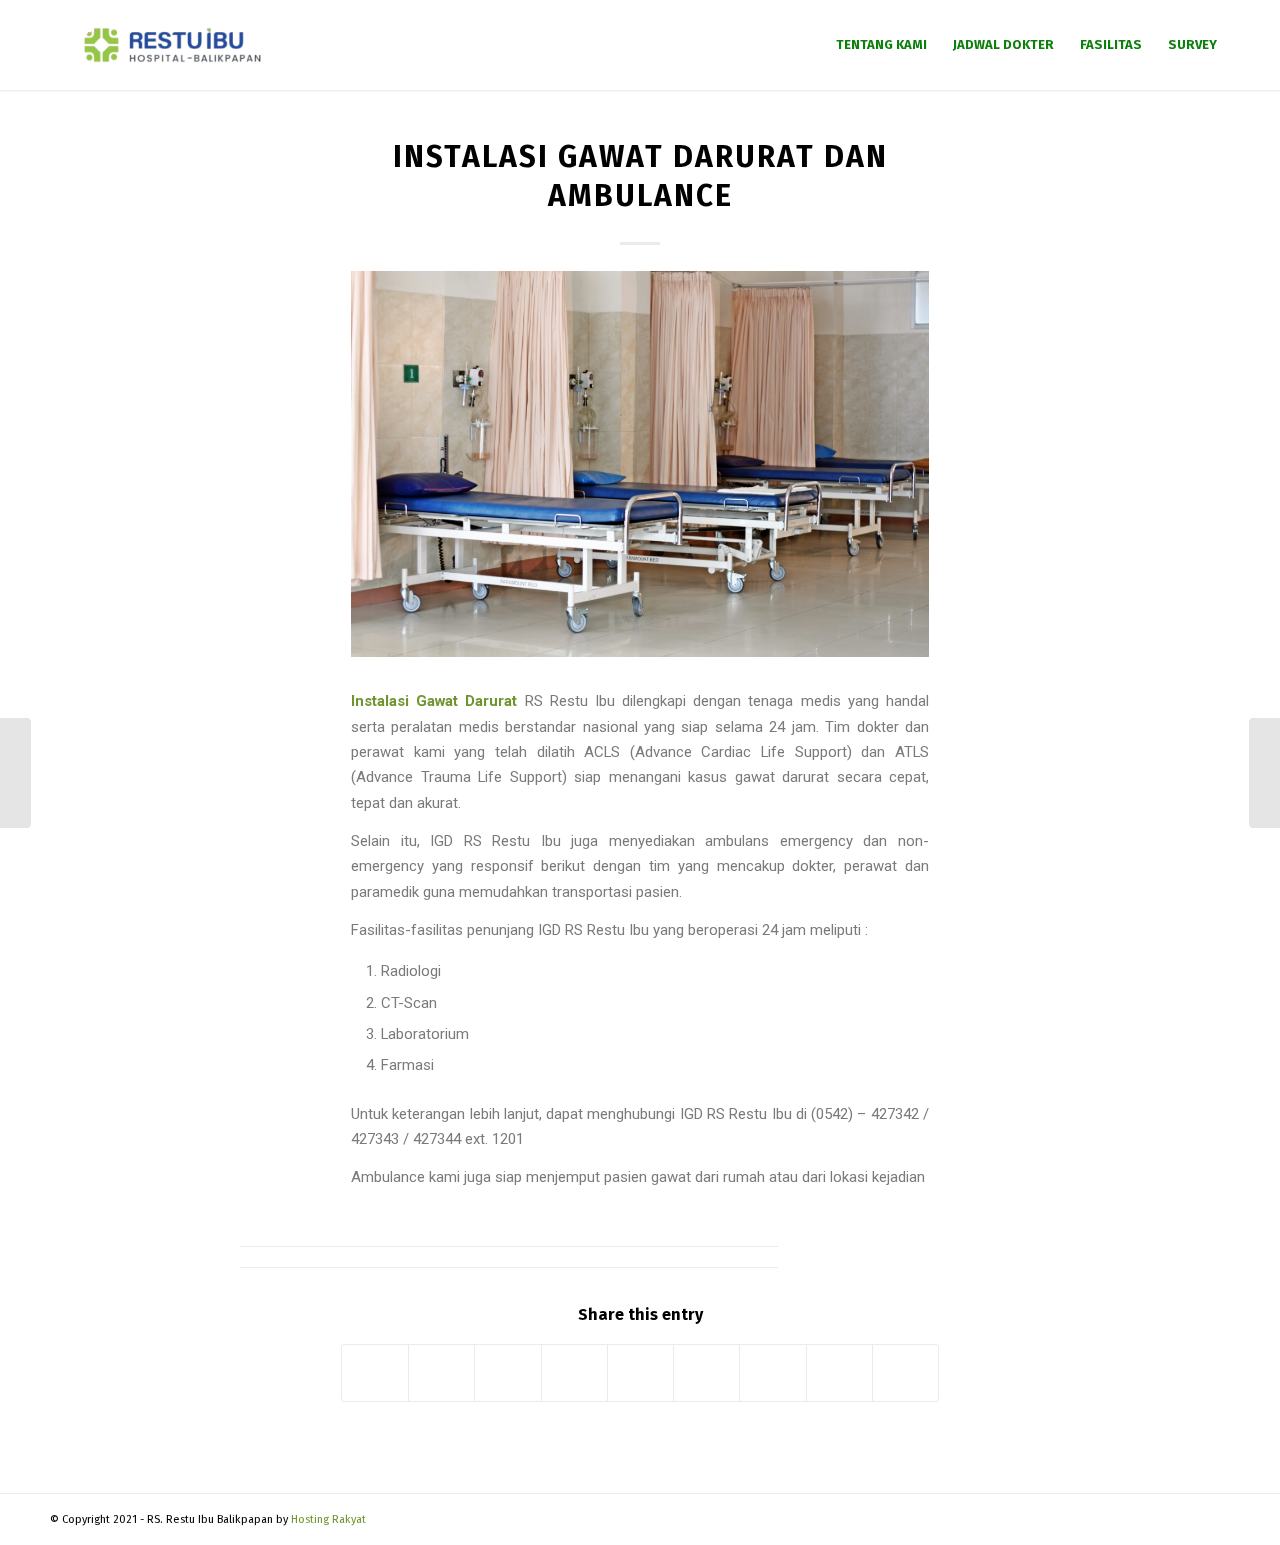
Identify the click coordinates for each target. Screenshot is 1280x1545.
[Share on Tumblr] (706, 1372)
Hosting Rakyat (328, 1519)
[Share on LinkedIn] (640, 1372)
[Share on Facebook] (375, 1372)
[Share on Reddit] (839, 1372)
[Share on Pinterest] (574, 1372)
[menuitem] (881, 45)
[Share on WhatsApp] (507, 1372)
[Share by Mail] (905, 1372)
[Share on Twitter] (441, 1372)
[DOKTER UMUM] (15, 773)
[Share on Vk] (772, 1372)
